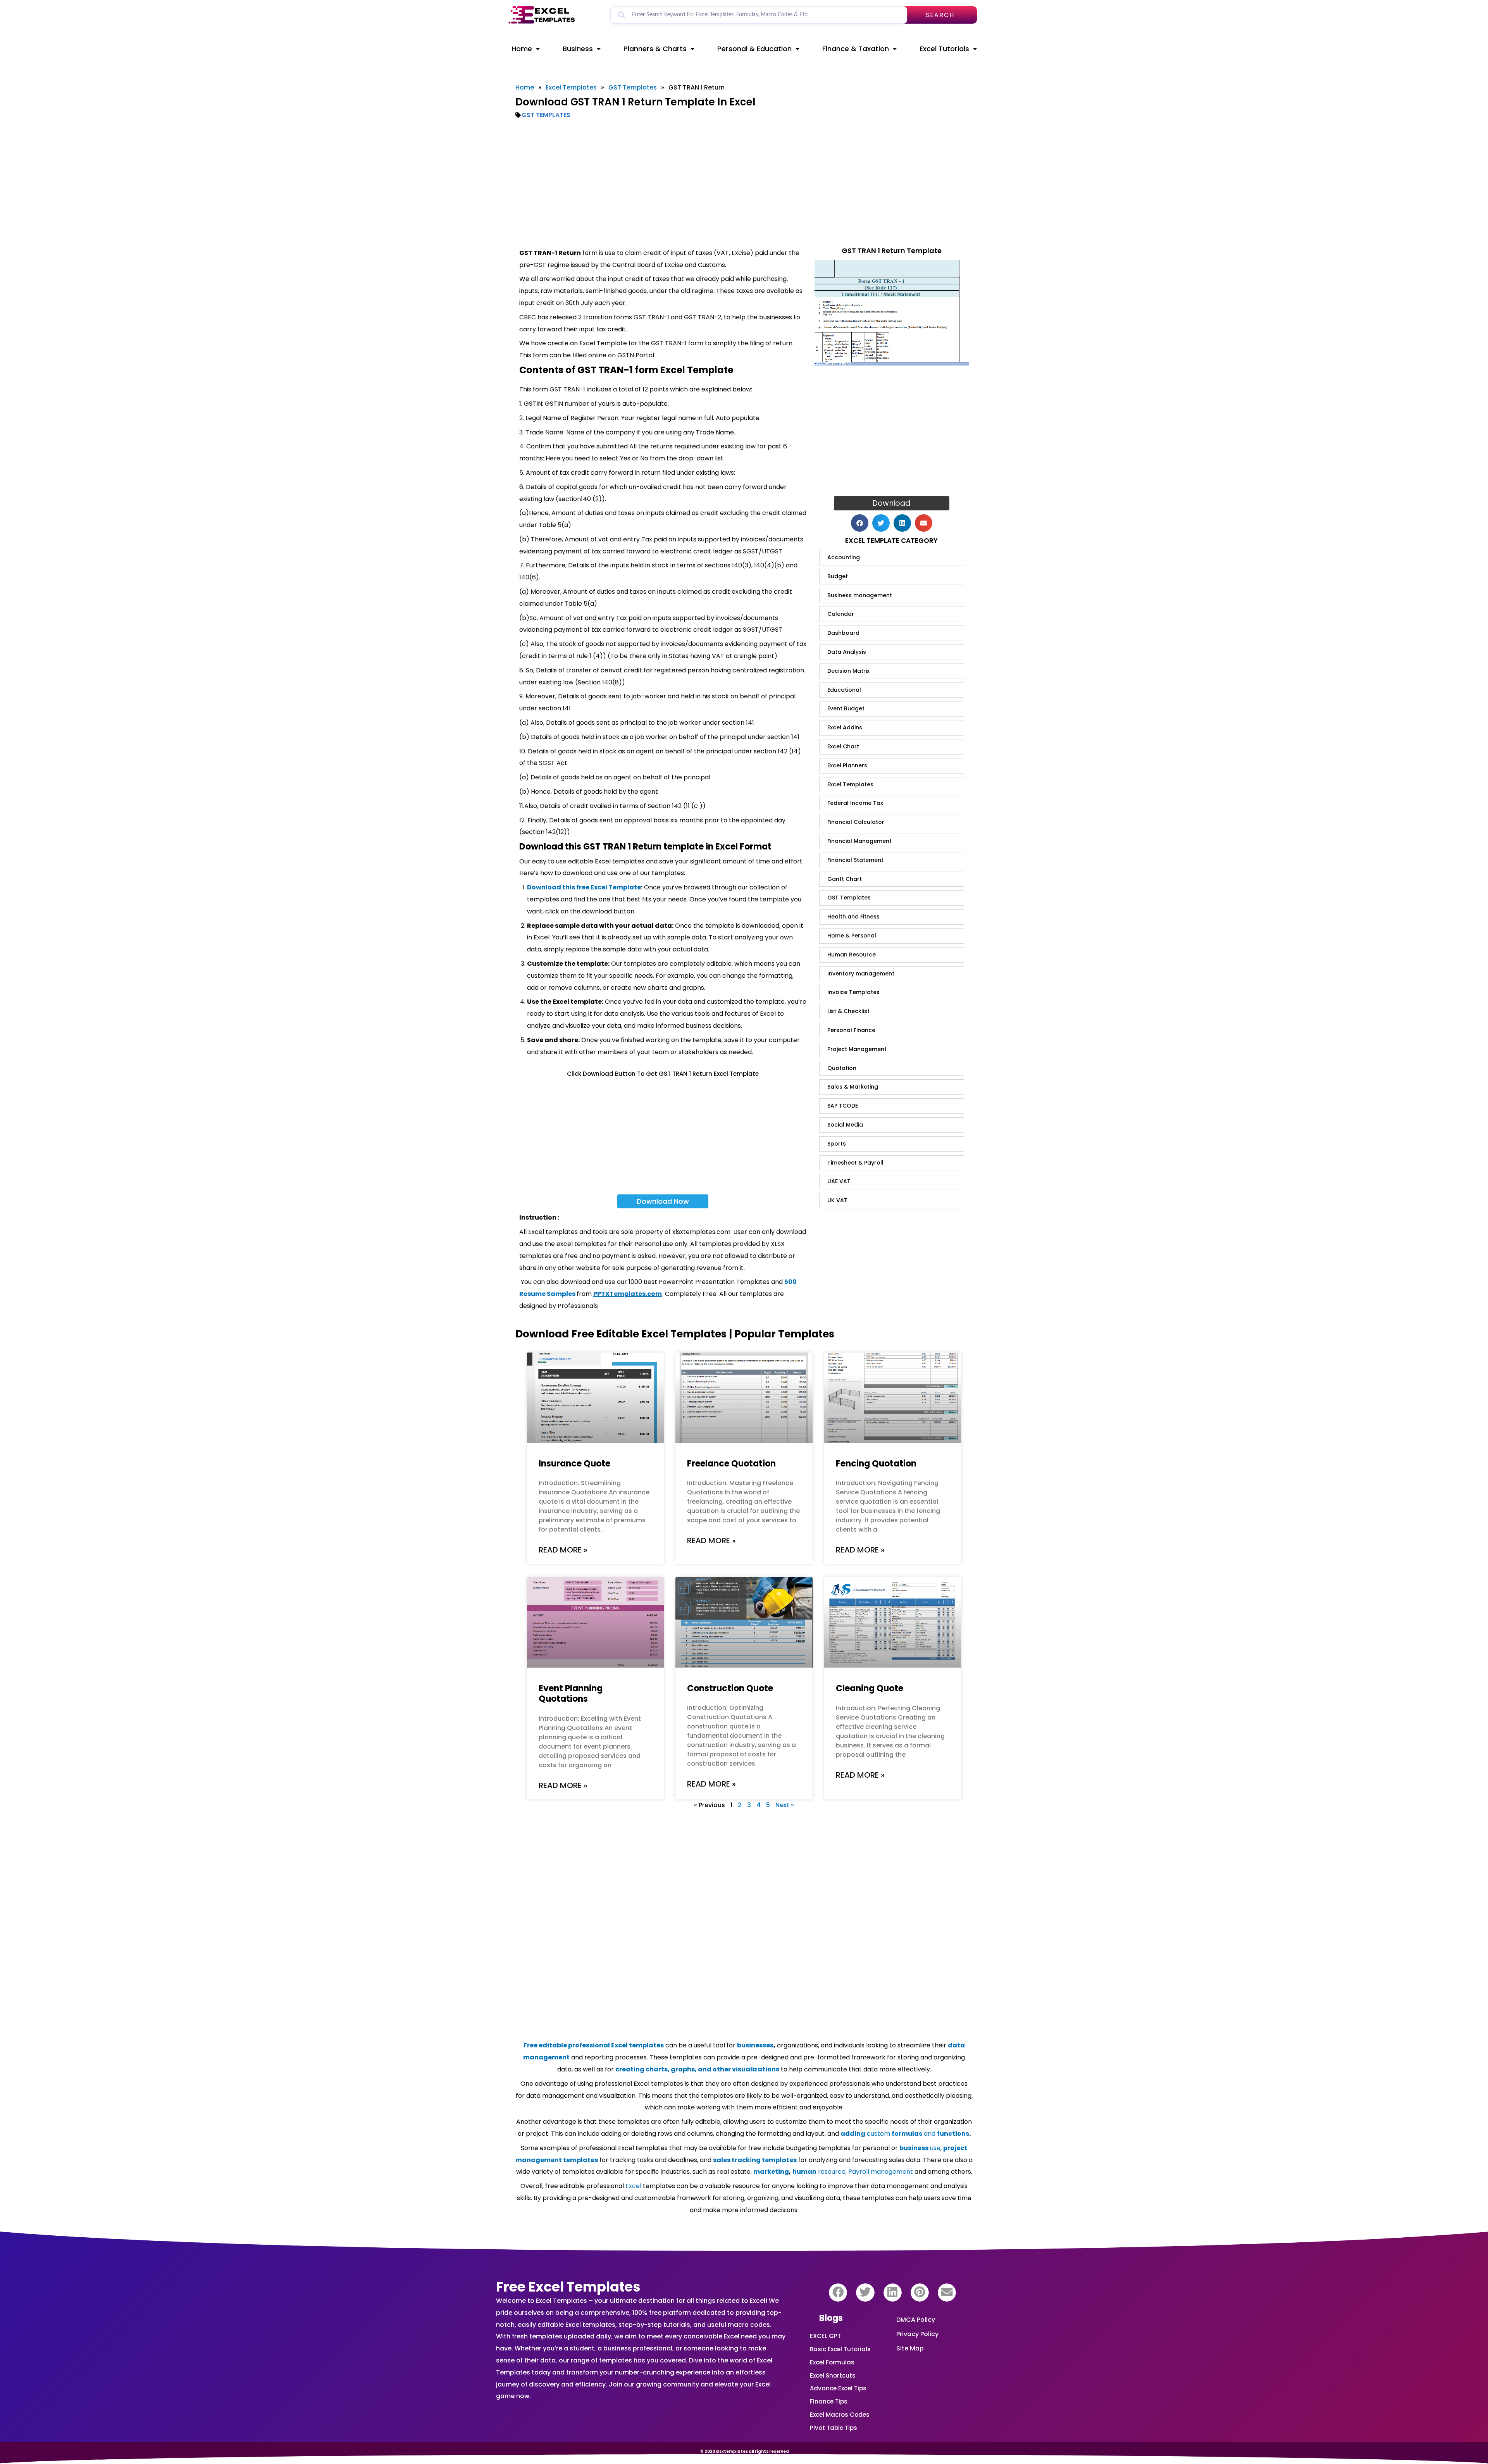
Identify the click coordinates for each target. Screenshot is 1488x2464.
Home (522, 49)
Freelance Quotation (731, 1464)
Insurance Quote (574, 1464)
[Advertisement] (744, 183)
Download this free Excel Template (584, 887)
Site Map (910, 2348)
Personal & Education (754, 49)
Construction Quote (730, 1688)
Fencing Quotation (876, 1464)
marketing (771, 2172)
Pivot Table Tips (834, 2428)
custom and (905, 2134)
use (920, 2148)
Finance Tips (829, 2401)
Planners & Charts (655, 49)
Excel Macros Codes (840, 2415)
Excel (633, 2186)
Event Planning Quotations (571, 1694)
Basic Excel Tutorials (840, 2349)
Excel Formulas (832, 2362)
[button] (860, 523)
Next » (785, 1805)
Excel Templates (571, 87)
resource (819, 2172)
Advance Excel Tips (838, 2388)
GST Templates (633, 87)
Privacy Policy (917, 2334)
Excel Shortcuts (833, 2375)
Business (578, 49)
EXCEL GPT (825, 2336)
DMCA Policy (916, 2320)
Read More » (563, 1550)
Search (940, 15)
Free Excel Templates (568, 2287)
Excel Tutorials (944, 49)
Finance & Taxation (856, 49)
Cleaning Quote (870, 1688)
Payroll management (881, 2172)
